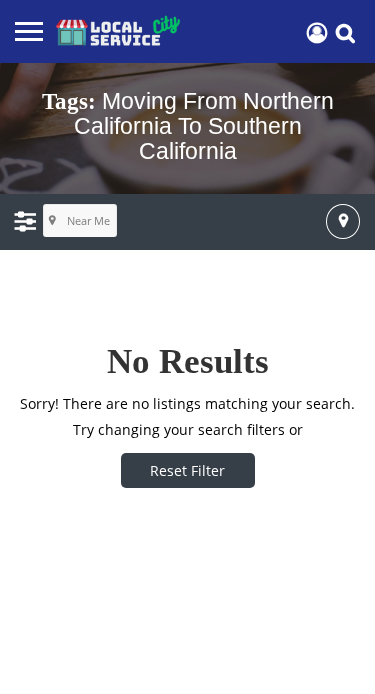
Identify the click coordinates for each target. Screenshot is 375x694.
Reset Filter (187, 470)
